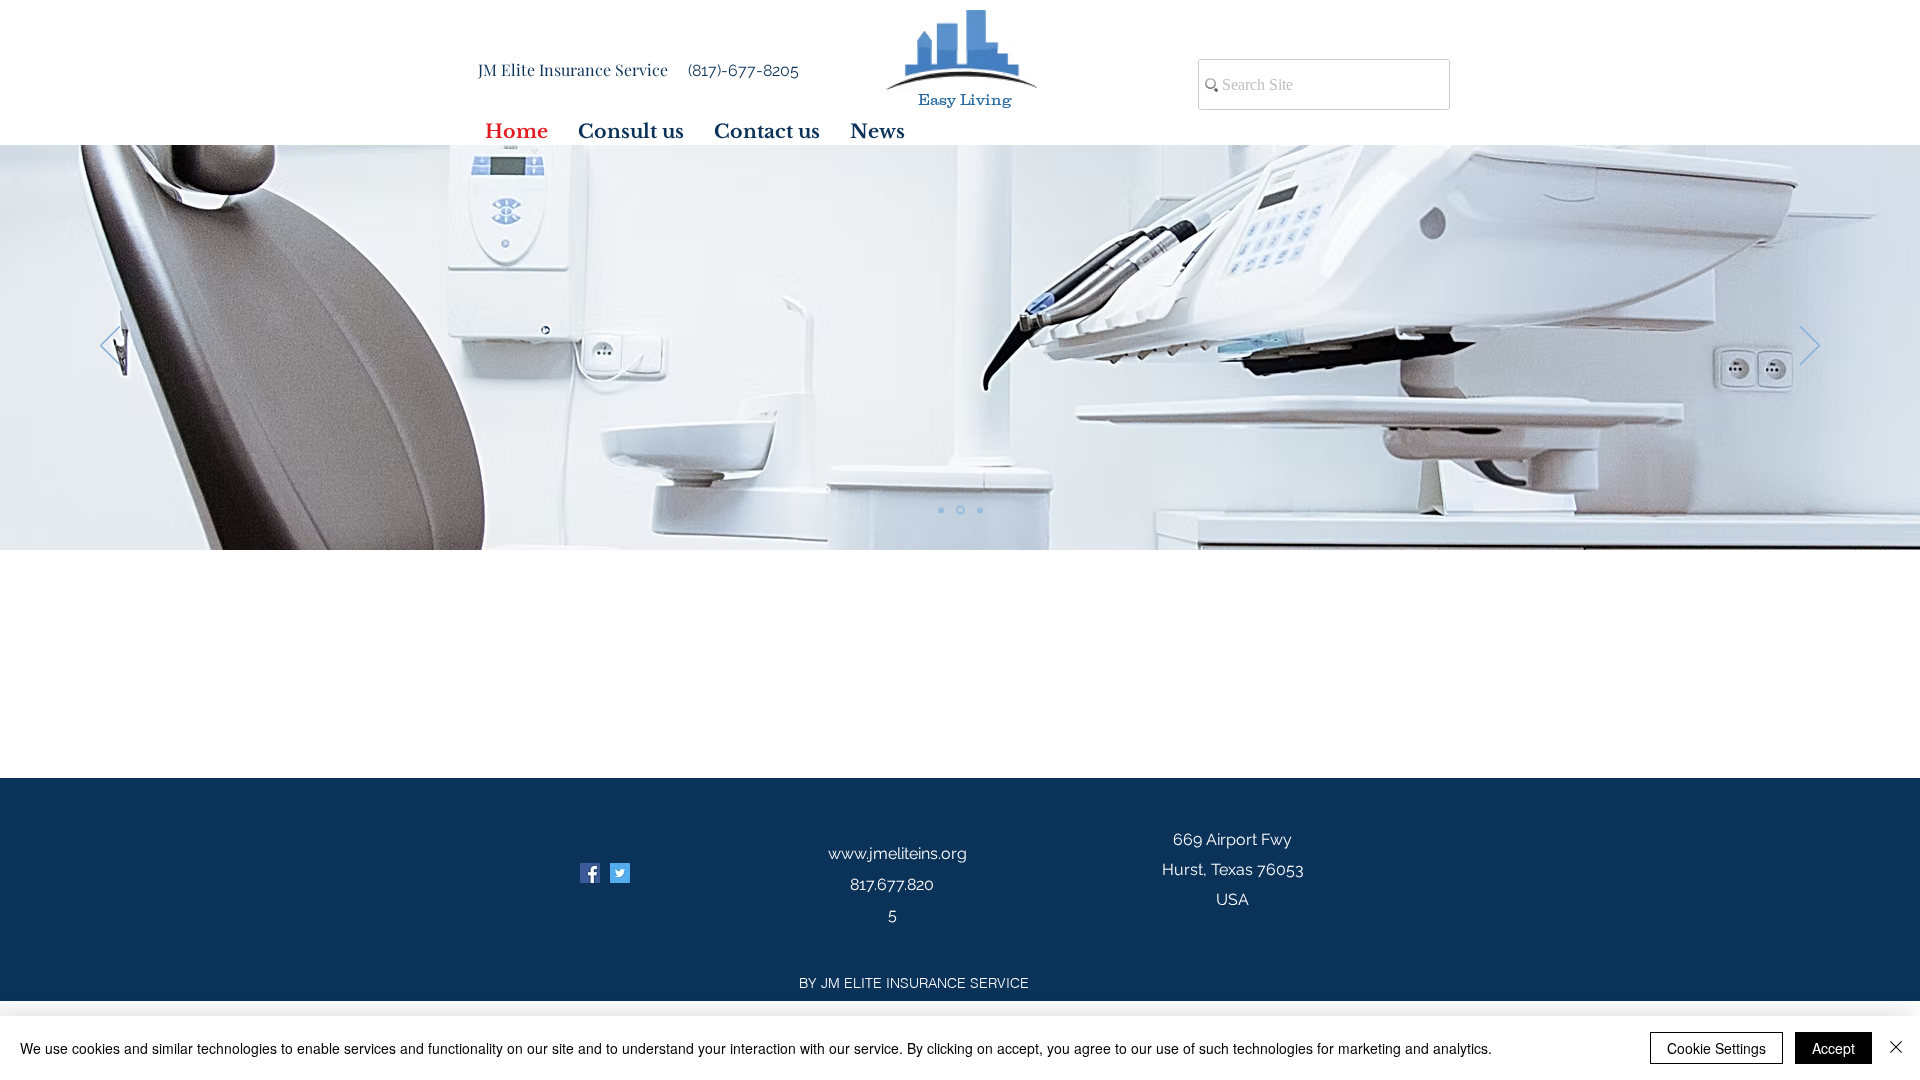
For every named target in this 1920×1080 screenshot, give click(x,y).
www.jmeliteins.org (897, 853)
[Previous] (110, 347)
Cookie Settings (1716, 1048)
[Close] (1896, 1048)
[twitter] (620, 873)
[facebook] (590, 873)
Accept (1833, 1048)
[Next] (1810, 347)
